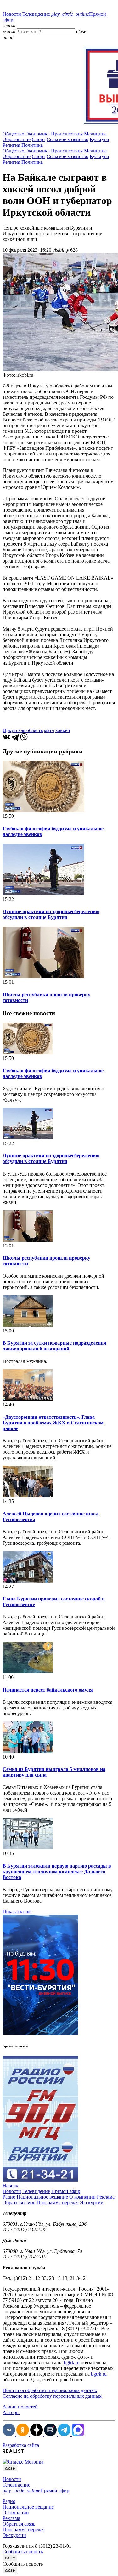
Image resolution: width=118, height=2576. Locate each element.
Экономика (38, 134)
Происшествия (67, 134)
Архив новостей (20, 2407)
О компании (82, 2197)
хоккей (63, 730)
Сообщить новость (23, 2552)
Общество (13, 134)
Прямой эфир (66, 2191)
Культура (99, 139)
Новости (12, 14)
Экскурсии (92, 2203)
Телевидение (36, 14)
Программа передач (58, 2203)
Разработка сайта (21, 2445)
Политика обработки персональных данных (50, 2390)
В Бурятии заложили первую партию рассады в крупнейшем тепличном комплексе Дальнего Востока (57, 1872)
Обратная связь (19, 2203)
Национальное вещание (42, 2197)
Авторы (11, 2412)
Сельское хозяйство (67, 139)
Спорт (39, 139)
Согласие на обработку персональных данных (52, 2396)
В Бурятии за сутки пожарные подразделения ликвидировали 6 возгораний (54, 1346)
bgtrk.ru (72, 2363)
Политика (32, 145)
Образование (17, 139)
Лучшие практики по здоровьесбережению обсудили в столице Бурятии (51, 914)
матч (49, 730)
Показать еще (17, 1912)
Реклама (106, 2197)
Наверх (10, 2186)
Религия (11, 145)
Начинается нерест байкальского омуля (48, 1690)
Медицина (95, 134)
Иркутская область (23, 730)
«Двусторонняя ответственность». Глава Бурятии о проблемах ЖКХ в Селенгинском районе (53, 1423)
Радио (9, 2197)
